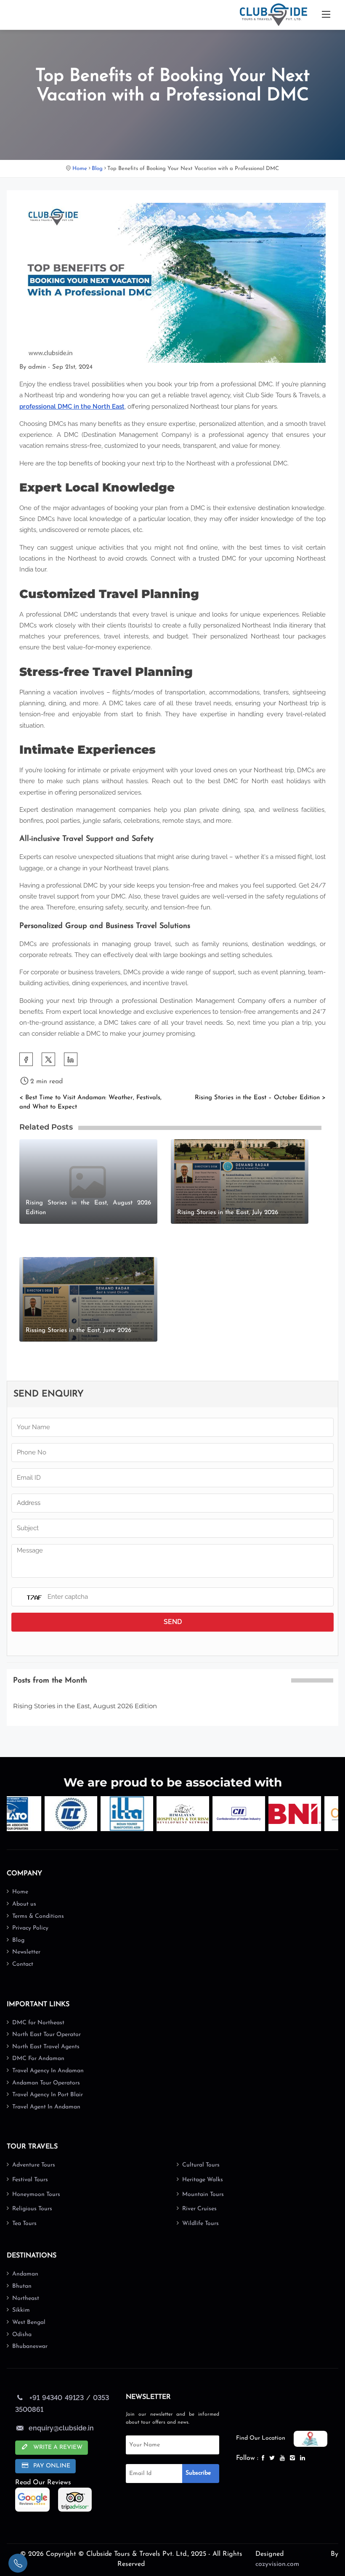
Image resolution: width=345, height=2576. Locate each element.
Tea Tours (24, 2224)
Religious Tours (32, 2209)
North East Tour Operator (46, 2035)
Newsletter (26, 1952)
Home (80, 169)
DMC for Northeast (38, 2023)
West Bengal (29, 2322)
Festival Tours (30, 2180)
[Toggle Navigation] (326, 15)
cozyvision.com (277, 2564)
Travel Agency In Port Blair (48, 2095)
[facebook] (26, 1059)
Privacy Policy (30, 1928)
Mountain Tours (203, 2195)
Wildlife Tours (200, 2224)
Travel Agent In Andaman (46, 2107)
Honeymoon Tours (36, 2195)
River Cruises (199, 2209)
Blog (97, 169)
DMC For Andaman (38, 2059)
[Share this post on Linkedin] (71, 1059)
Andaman (25, 2274)
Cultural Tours (201, 2165)
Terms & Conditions (38, 1916)
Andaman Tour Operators (46, 2083)
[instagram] (293, 2458)
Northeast (26, 2298)
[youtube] (283, 2458)
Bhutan (22, 2286)
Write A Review (57, 2447)
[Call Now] (18, 2563)
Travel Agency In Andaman (48, 2071)
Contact (23, 1964)
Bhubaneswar (30, 2346)
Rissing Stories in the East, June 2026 (78, 1331)
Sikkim (21, 2310)
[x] (273, 2458)
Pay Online (51, 2466)
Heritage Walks (203, 2180)
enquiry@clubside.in (61, 2428)
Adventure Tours (34, 2165)
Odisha (22, 2335)
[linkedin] (303, 2458)
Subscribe (198, 2473)
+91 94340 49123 (56, 2398)
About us (24, 1904)
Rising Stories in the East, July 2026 (228, 1213)
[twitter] (48, 1059)
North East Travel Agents (46, 2047)
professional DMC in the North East (72, 407)
